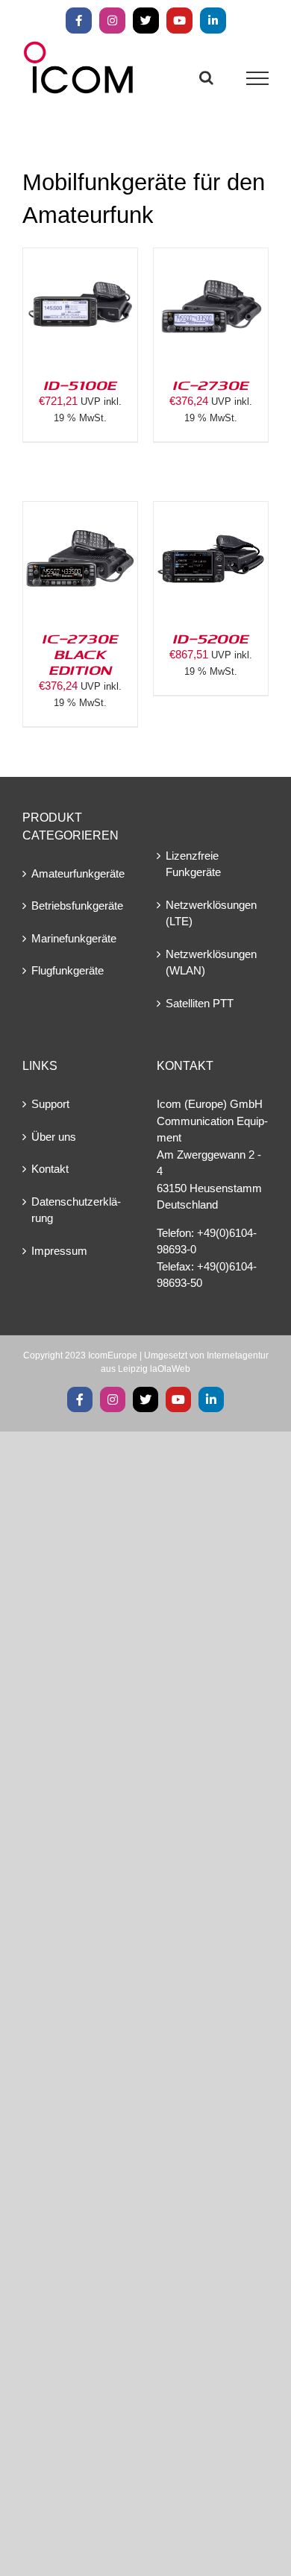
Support (50, 1104)
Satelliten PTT (200, 1003)
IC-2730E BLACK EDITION (81, 654)
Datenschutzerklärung (76, 1210)
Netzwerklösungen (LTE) (211, 913)
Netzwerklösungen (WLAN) (211, 963)
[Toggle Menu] (258, 78)
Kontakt (50, 1169)
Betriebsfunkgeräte (77, 906)
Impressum (59, 1251)
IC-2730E (211, 385)
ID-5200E (211, 638)
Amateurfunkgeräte (78, 873)
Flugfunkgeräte (68, 970)
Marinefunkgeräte (74, 938)
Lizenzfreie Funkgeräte (193, 864)
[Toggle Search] (206, 78)
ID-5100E (81, 385)
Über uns (54, 1137)
